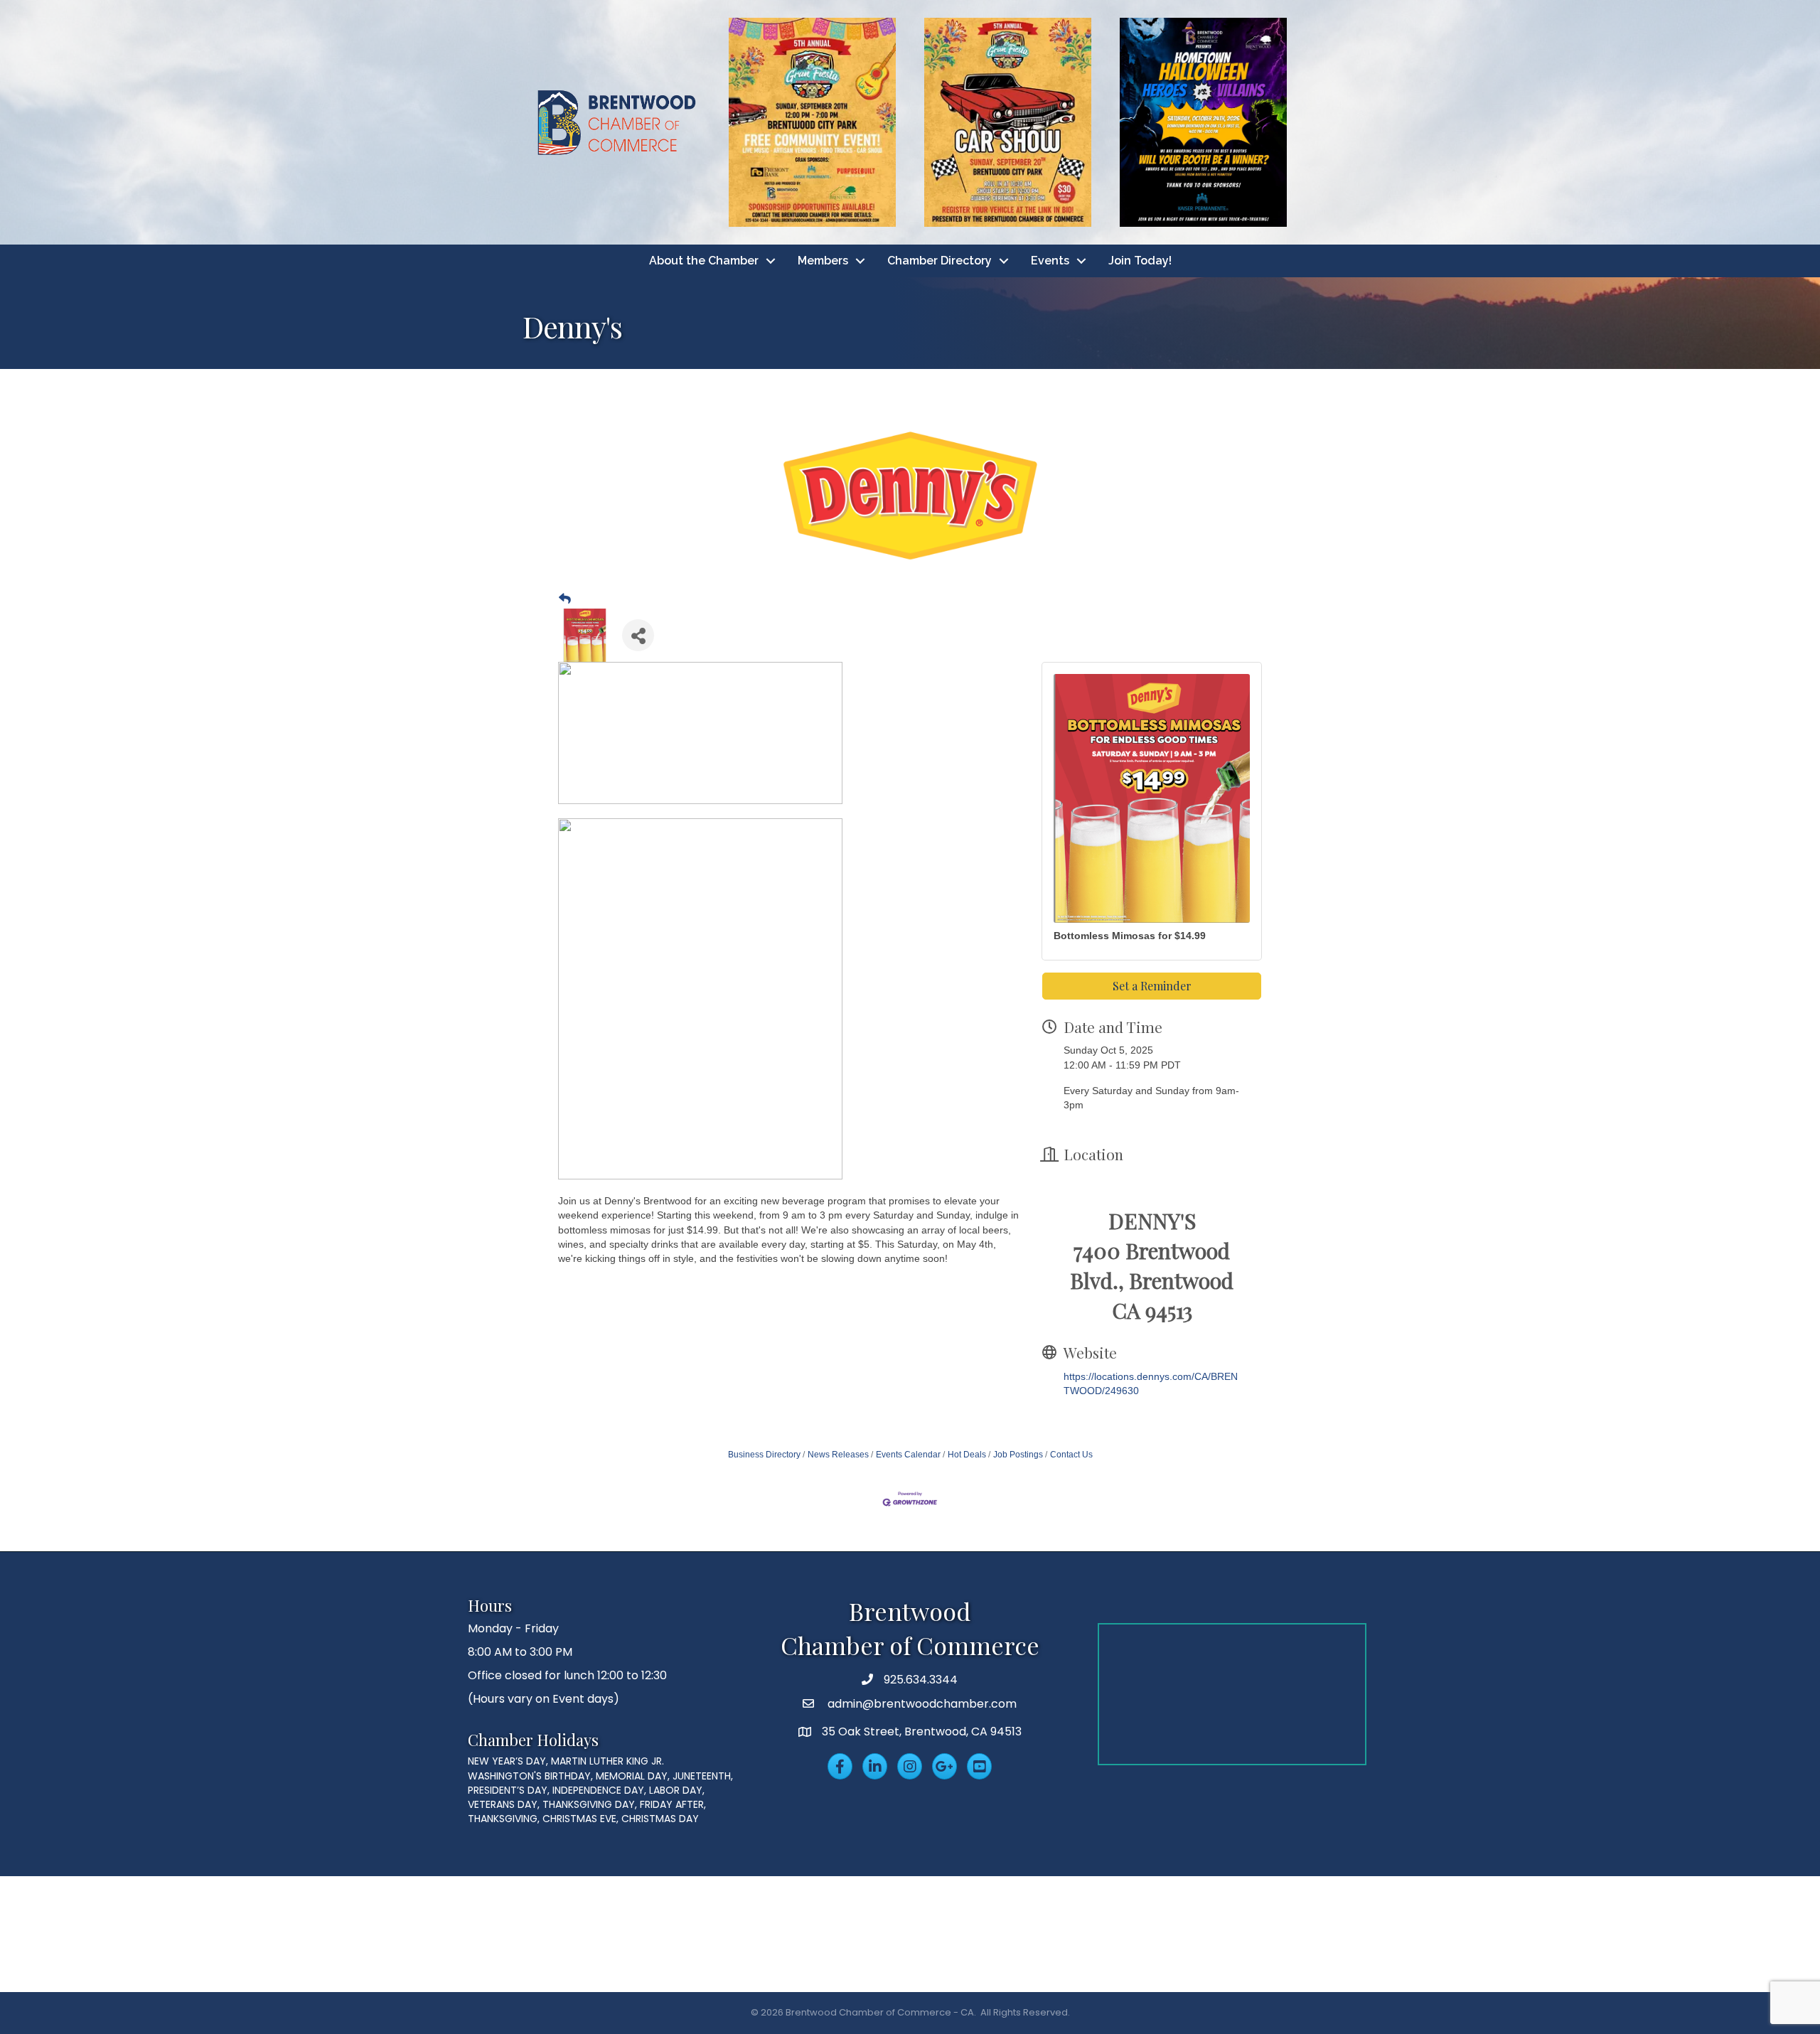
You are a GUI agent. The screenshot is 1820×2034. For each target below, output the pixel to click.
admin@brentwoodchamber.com (921, 1704)
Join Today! (1140, 261)
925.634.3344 (921, 1680)
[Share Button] (638, 635)
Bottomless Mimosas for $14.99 (1130, 936)
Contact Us (1071, 1455)
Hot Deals (967, 1455)
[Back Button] (565, 599)
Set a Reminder (1152, 986)
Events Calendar (908, 1455)
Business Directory (764, 1455)
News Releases (838, 1455)
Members (823, 261)
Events (1050, 261)
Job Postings (1018, 1455)
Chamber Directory (940, 261)
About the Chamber (704, 261)
